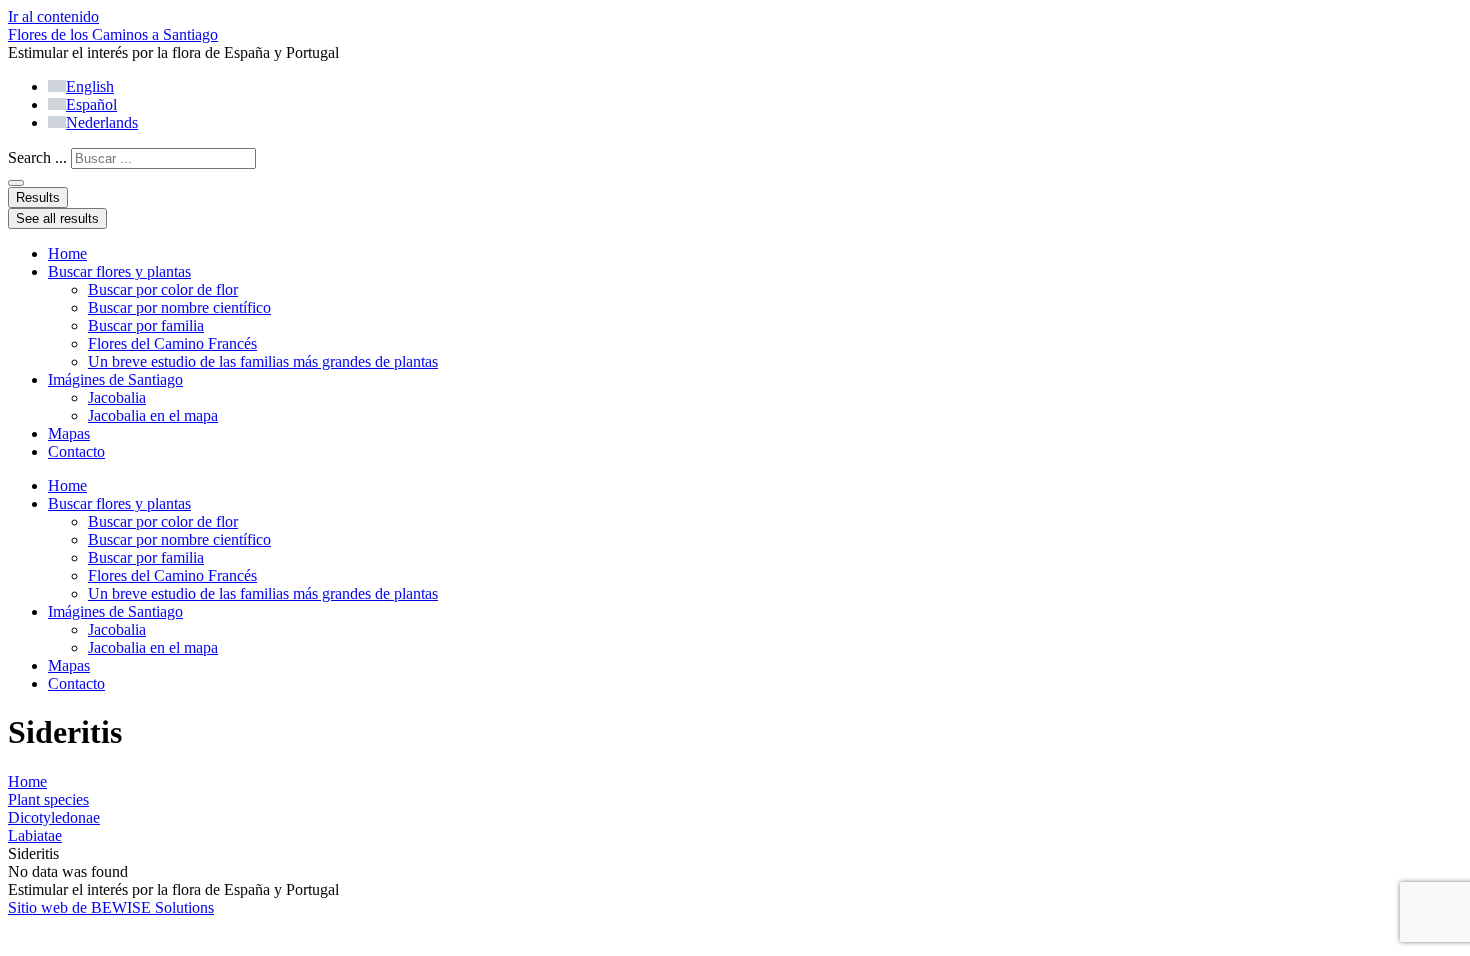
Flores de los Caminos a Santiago (113, 34)
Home (67, 253)
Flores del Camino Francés (172, 343)
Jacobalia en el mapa (153, 415)
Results (38, 197)
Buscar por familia (146, 325)
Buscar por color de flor (163, 289)
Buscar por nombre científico (179, 307)
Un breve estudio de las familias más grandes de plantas (263, 361)
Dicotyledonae (54, 817)
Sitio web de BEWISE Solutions (111, 907)
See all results (57, 218)
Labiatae (35, 835)
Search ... (37, 157)
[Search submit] (16, 183)
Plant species (48, 799)
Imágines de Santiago (115, 379)
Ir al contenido (53, 16)
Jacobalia (117, 397)
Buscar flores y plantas (119, 271)
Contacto (76, 451)
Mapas (69, 433)
